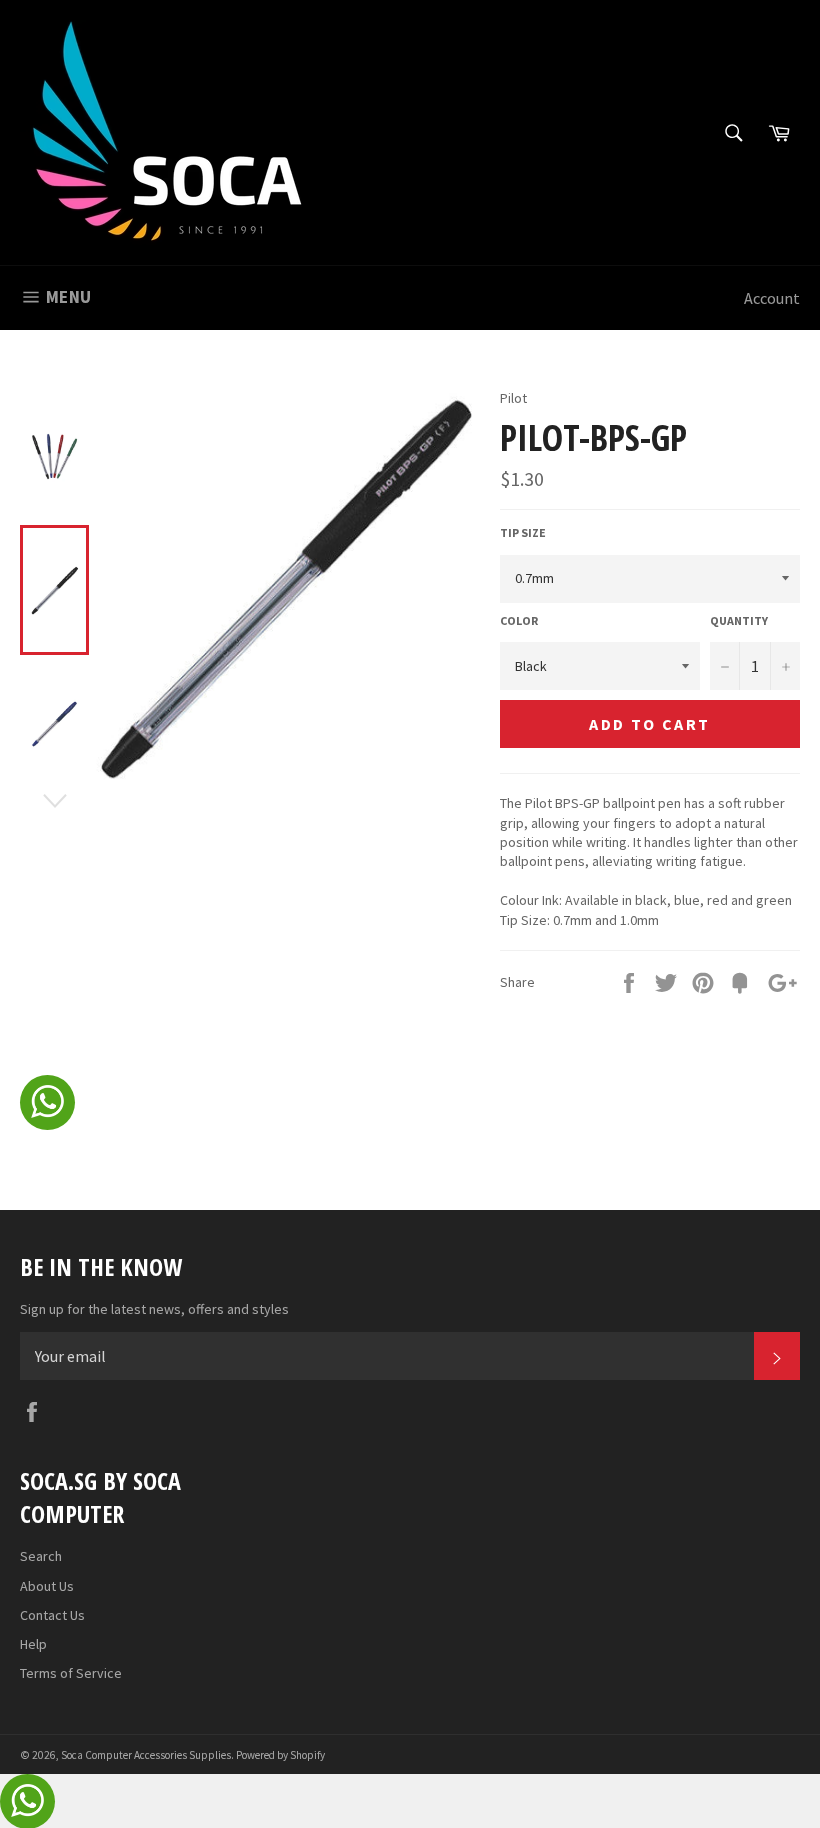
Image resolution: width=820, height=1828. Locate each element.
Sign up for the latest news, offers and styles (154, 1309)
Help (33, 1644)
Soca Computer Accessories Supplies (146, 1755)
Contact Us (52, 1615)
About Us (47, 1586)
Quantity (739, 620)
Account (772, 298)
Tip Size (523, 532)
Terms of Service (71, 1673)
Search (41, 1556)
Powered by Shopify (280, 1755)
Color (519, 620)
